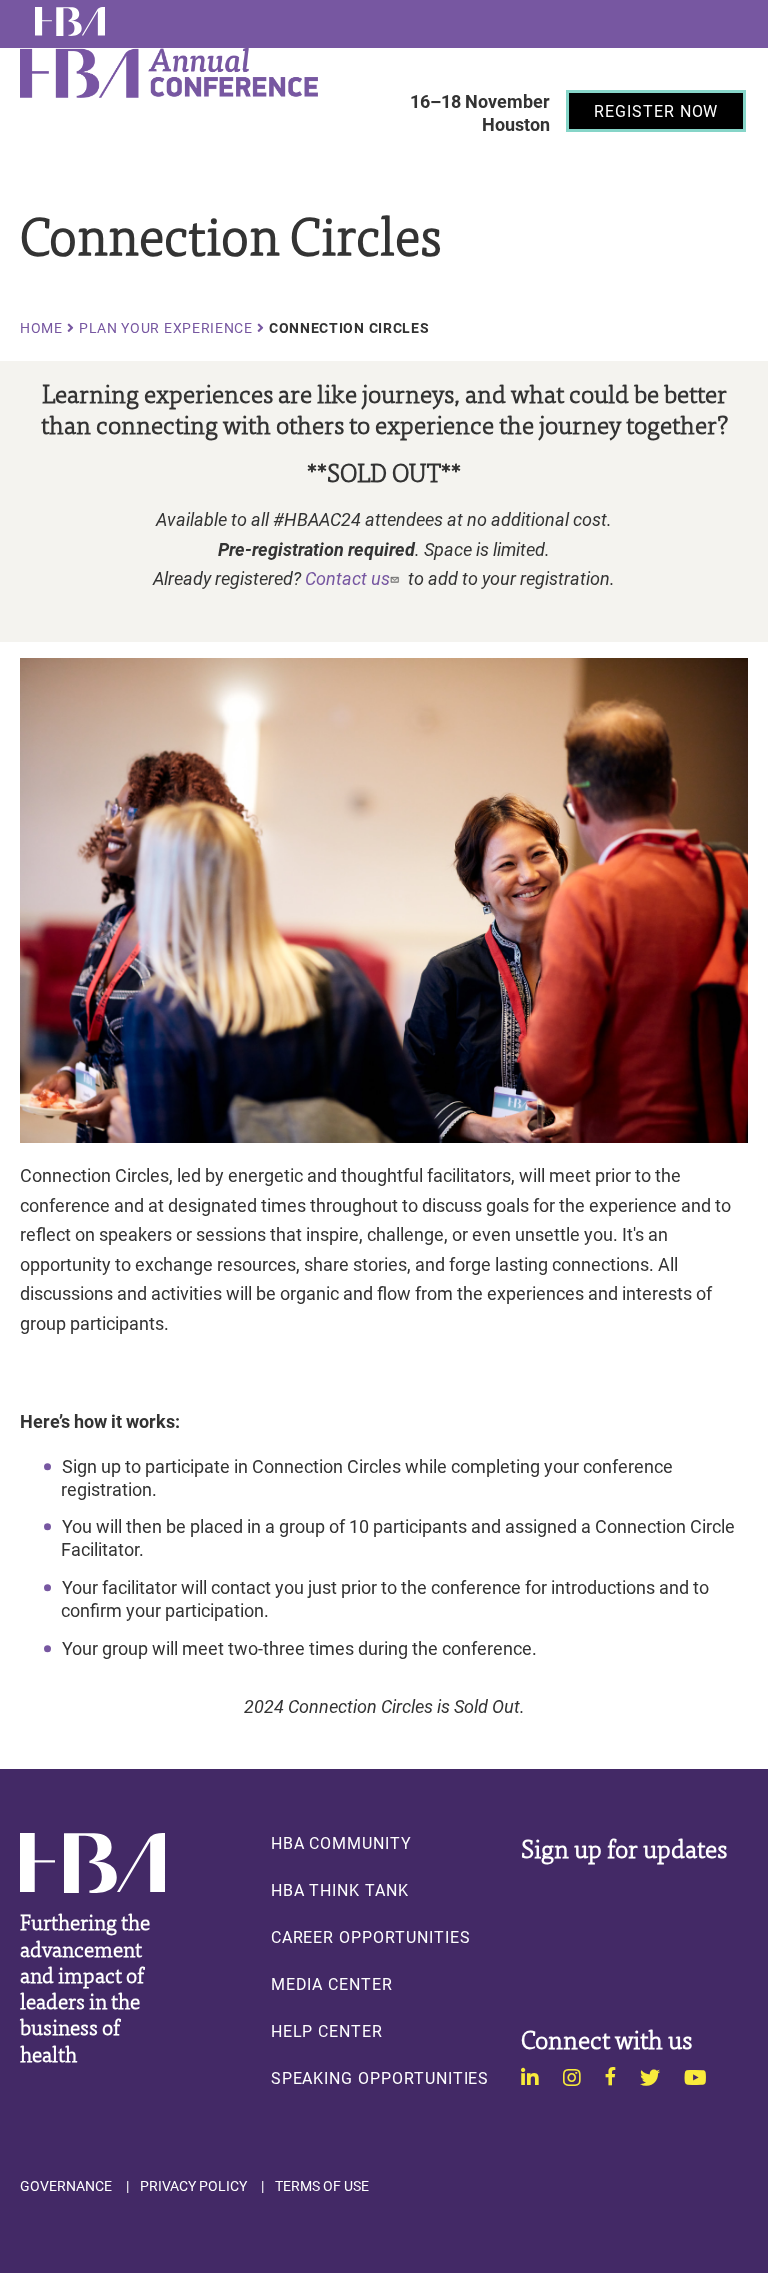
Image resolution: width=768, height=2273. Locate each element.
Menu (432, 160)
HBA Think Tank (340, 1890)
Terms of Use (322, 2186)
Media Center (332, 1984)
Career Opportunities (371, 1937)
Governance (66, 2186)
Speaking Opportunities (380, 2078)
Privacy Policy (193, 2186)
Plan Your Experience (166, 328)
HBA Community (341, 1843)
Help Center (327, 2031)
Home (41, 328)
